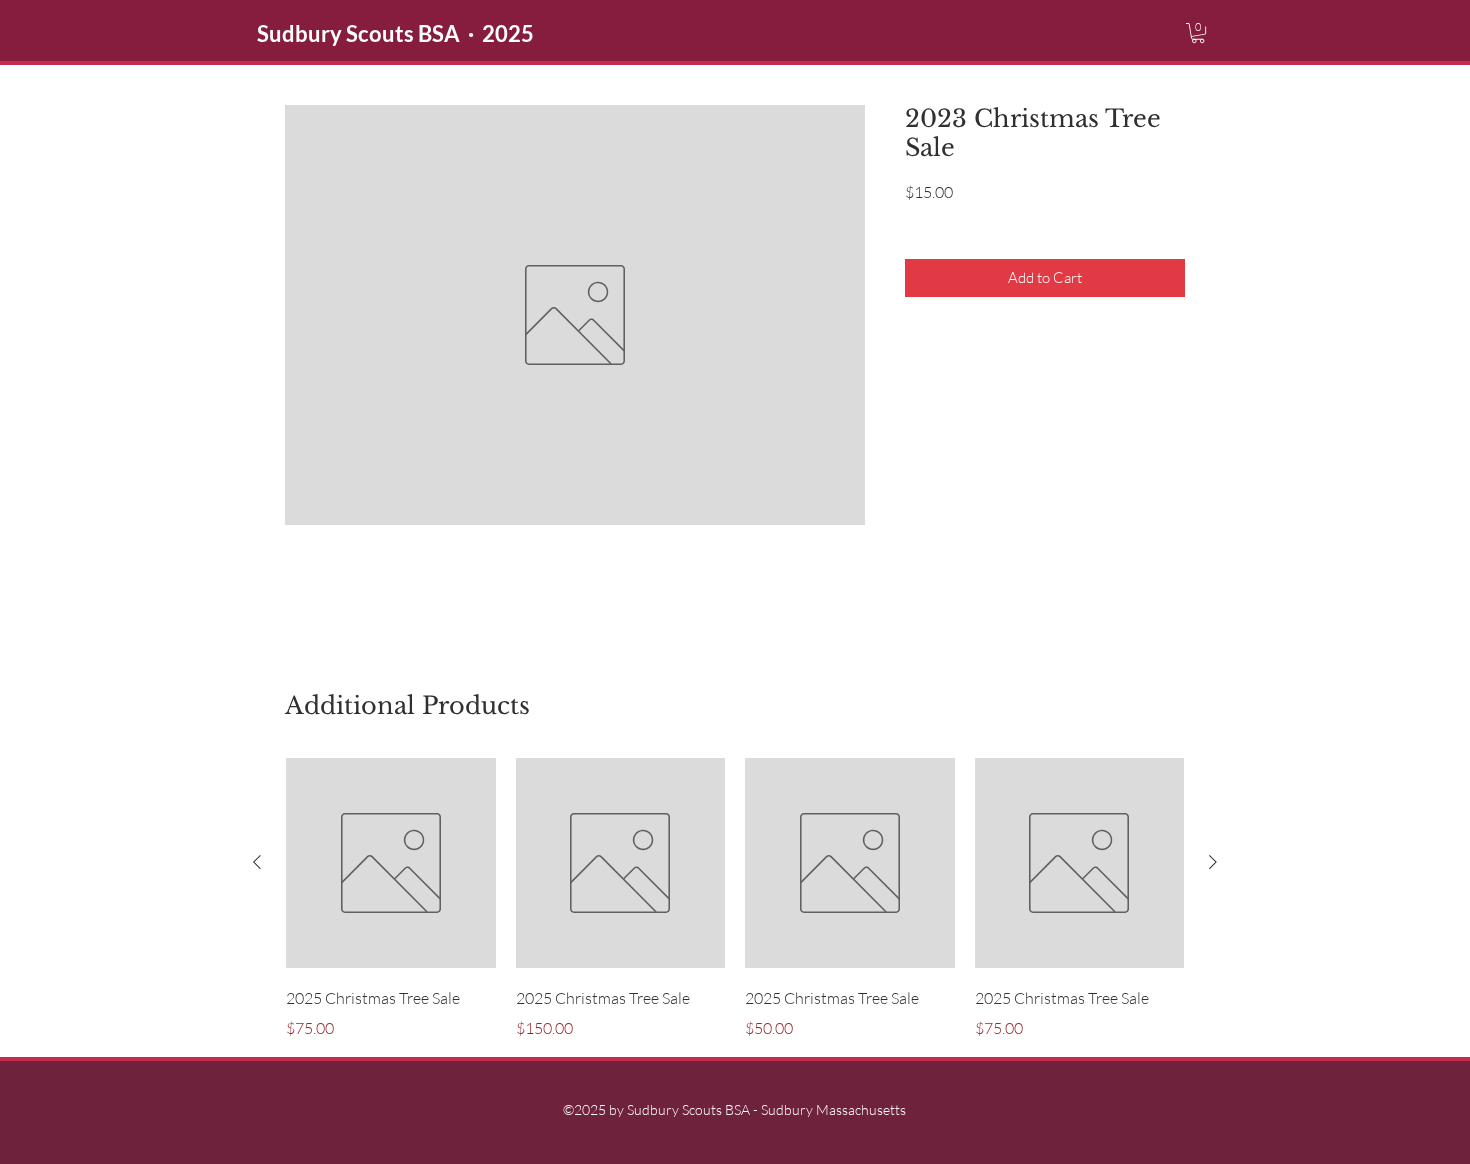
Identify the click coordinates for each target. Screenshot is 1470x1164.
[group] (735, 899)
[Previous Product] (257, 862)
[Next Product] (1213, 862)
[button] (1198, 33)
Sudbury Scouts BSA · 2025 (395, 33)
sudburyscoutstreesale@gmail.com (898, 570)
